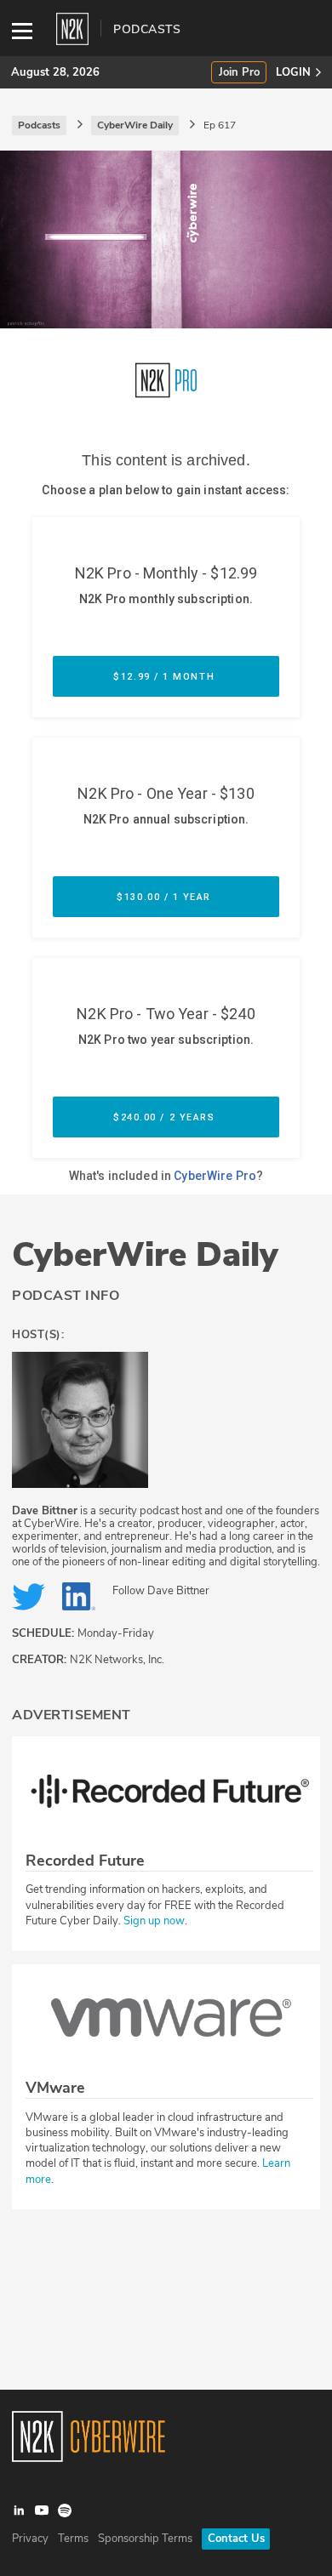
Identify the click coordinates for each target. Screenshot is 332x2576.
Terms (73, 2539)
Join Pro (239, 73)
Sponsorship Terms (145, 2539)
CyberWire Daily (145, 1255)
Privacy (30, 2539)
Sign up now (154, 1921)
